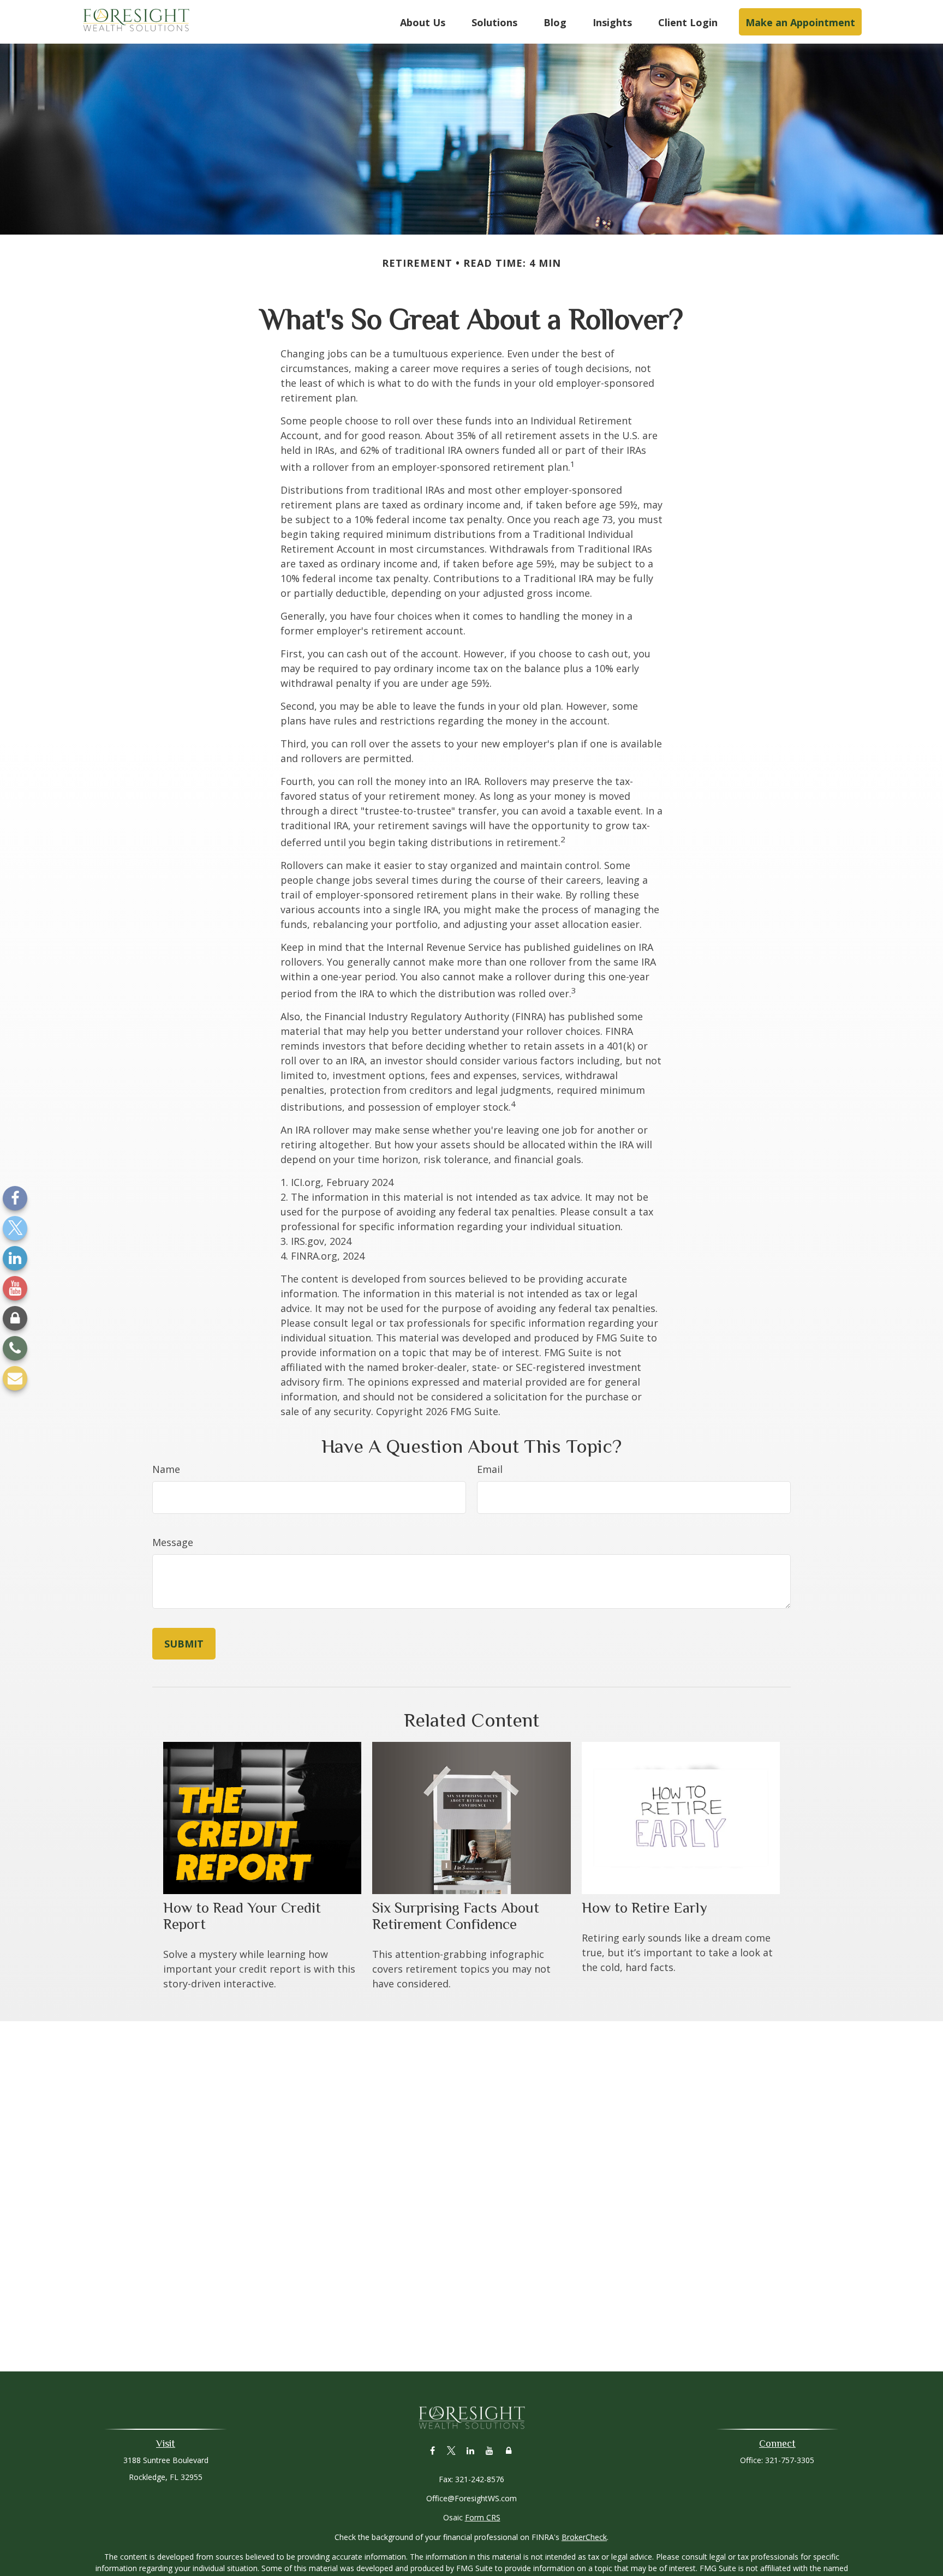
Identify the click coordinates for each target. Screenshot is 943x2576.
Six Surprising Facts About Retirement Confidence (456, 1916)
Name (166, 1469)
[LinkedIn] (15, 1258)
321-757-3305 (790, 2460)
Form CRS (483, 2517)
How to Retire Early (644, 1908)
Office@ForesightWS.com (471, 2498)
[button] (423, 22)
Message (173, 1542)
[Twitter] (15, 1228)
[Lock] (15, 1318)
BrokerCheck (584, 2537)
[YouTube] (15, 1288)
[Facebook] (15, 1198)
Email (490, 1469)
